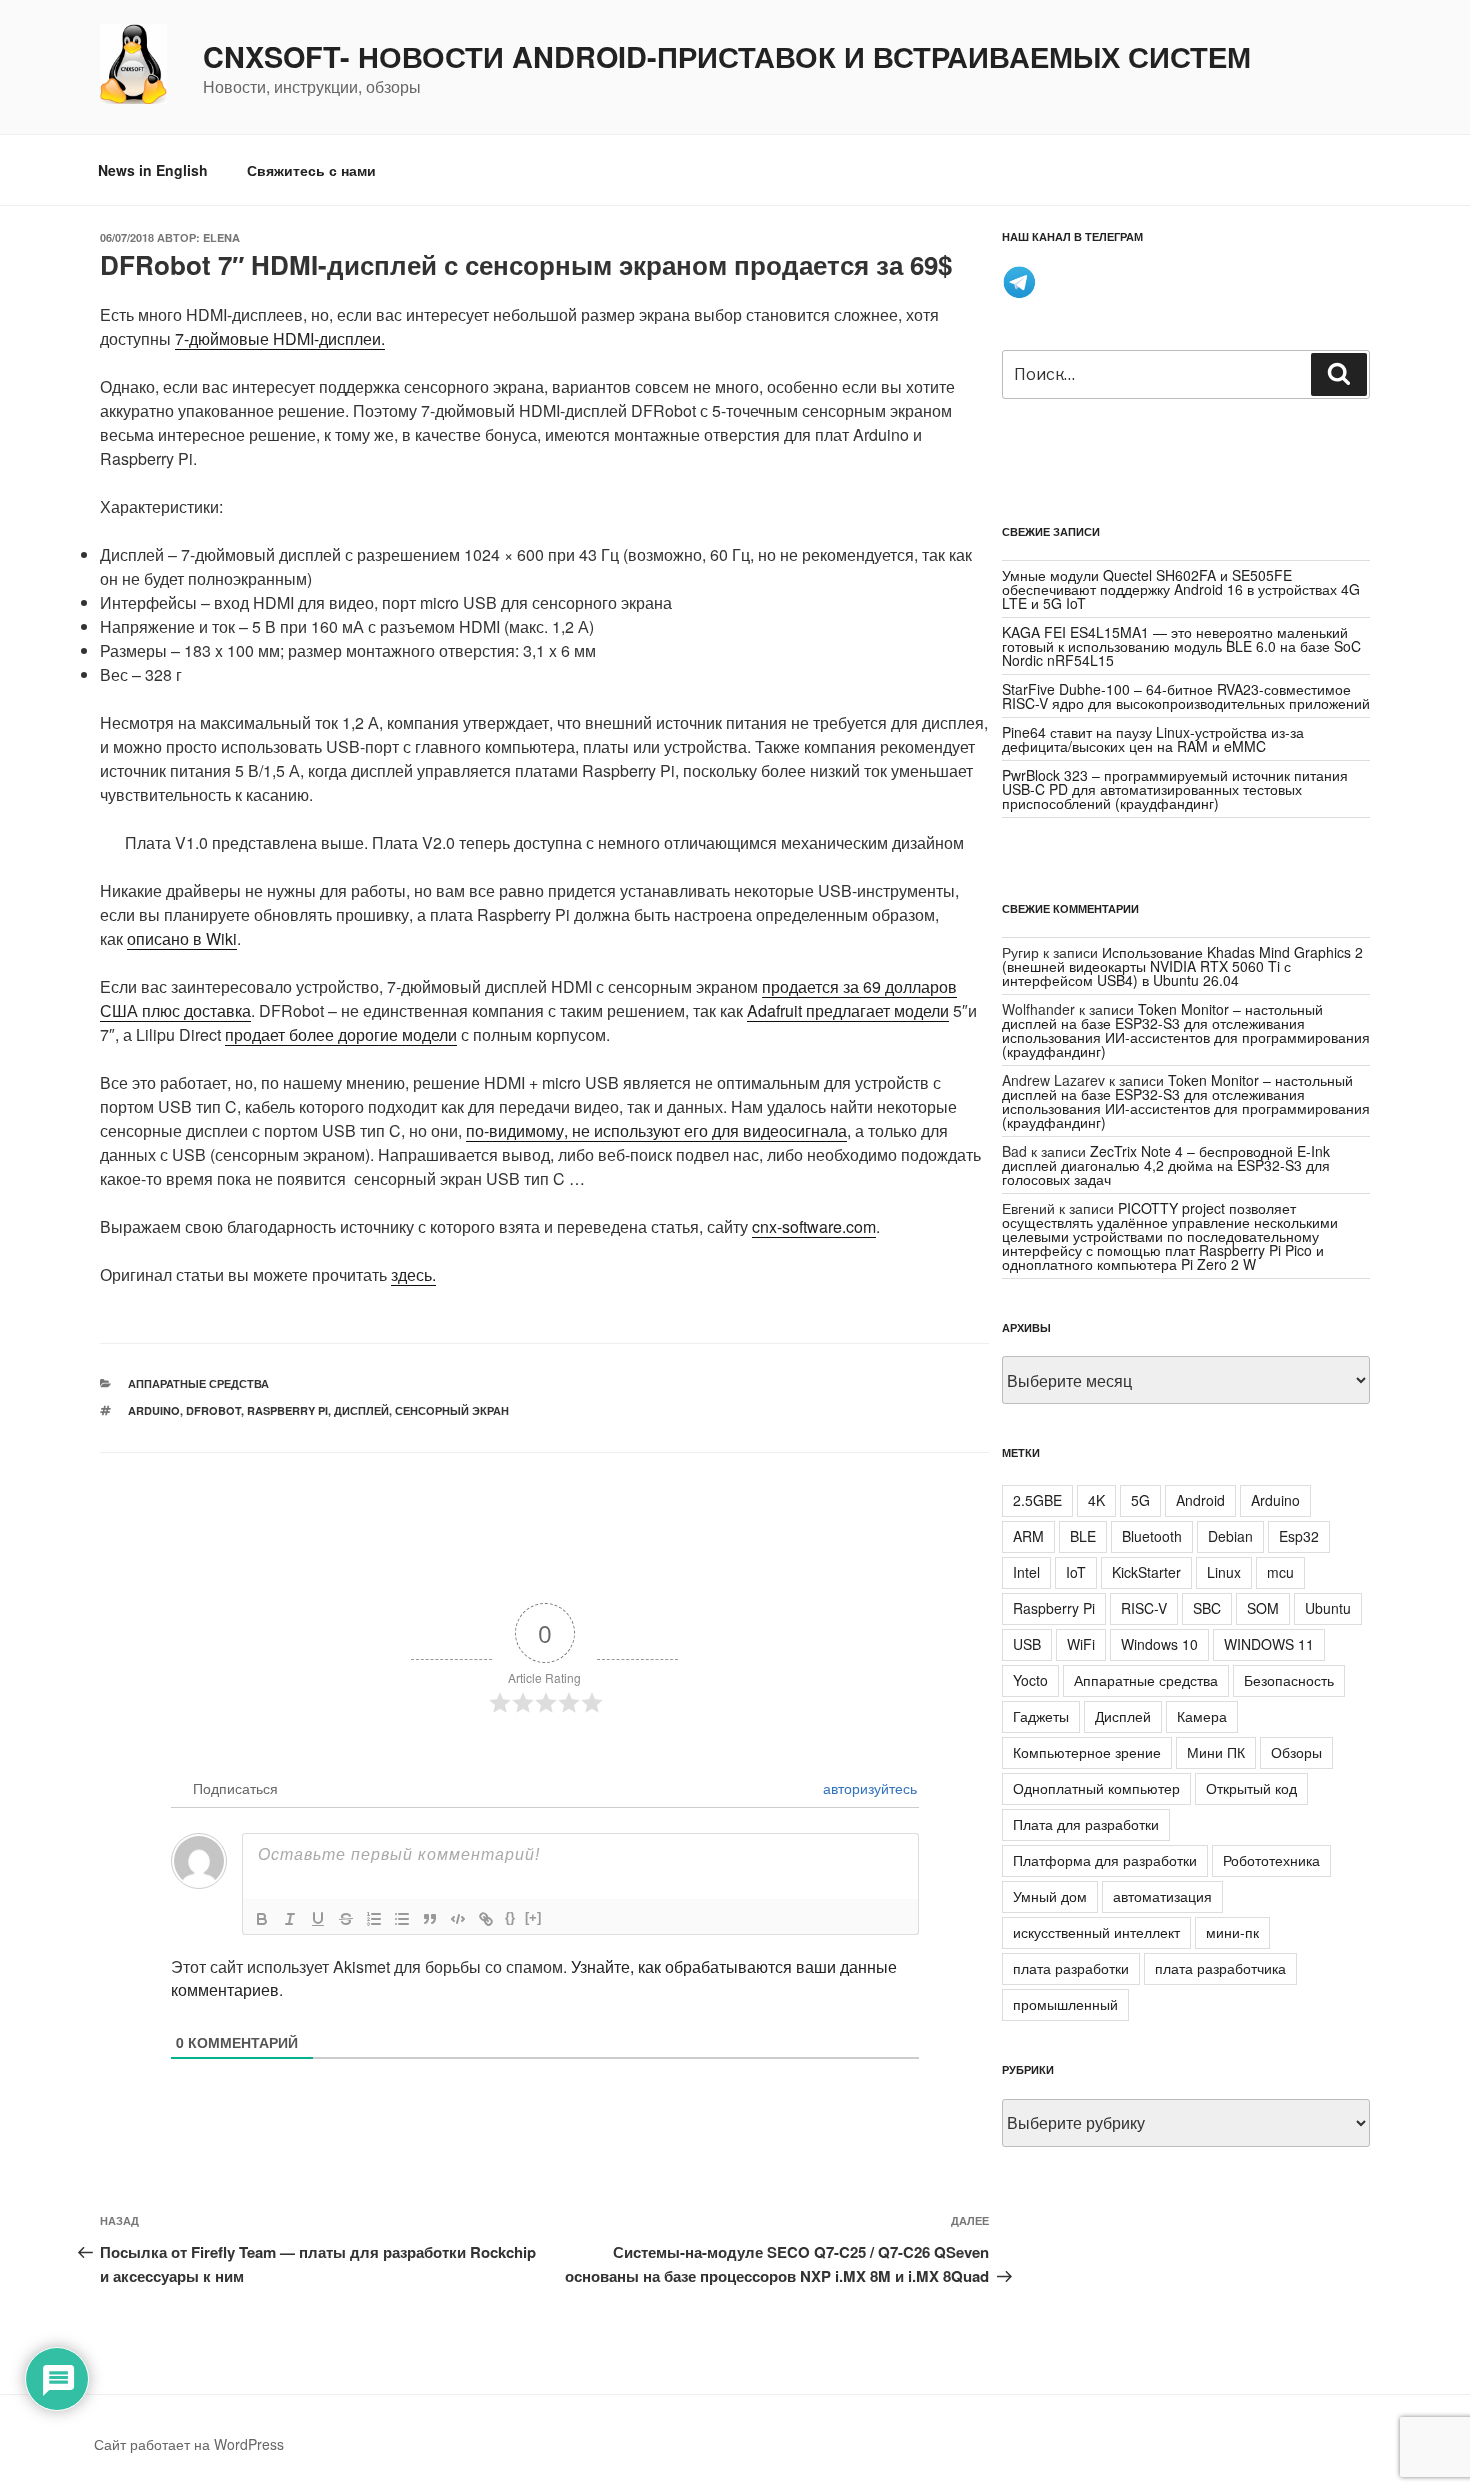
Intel (1026, 1572)
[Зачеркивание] (346, 1919)
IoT (1076, 1572)
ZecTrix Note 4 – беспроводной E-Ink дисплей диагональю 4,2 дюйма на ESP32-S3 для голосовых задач (1166, 1165)
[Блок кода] (458, 1919)
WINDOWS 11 (1269, 1644)
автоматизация (1162, 1896)
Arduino (154, 1410)
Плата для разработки (1086, 1824)
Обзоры (1296, 1752)
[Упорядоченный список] (374, 1919)
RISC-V (1144, 1608)
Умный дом (1050, 1896)
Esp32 (1299, 1536)
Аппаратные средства (198, 1383)
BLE (1083, 1536)
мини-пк (1232, 1932)
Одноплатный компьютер (1096, 1788)
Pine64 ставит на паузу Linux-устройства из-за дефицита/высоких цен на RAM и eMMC (1153, 739)
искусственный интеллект (1096, 1932)
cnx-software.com (814, 1226)
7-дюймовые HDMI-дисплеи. (280, 338)
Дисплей (361, 1410)
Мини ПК (1216, 1752)
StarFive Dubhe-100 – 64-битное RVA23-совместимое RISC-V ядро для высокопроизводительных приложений (1186, 696)
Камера (1202, 1716)
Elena (221, 237)
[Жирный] (262, 1919)
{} (510, 1917)
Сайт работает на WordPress (189, 2444)
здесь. (413, 1274)
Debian (1230, 1536)
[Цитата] (430, 1919)
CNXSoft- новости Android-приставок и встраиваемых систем (727, 57)
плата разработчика (1220, 1968)
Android (1200, 1500)
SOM (1263, 1608)
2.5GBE (1037, 1500)
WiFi (1081, 1644)
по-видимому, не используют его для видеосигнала (656, 1130)
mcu (1280, 1572)
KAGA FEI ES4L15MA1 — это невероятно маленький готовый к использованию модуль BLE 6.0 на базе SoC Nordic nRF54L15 (1181, 646)
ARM (1028, 1536)
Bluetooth (1152, 1536)
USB (1027, 1644)
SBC (1207, 1608)
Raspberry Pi (287, 1410)
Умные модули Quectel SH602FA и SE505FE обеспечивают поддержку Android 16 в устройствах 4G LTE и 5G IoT (1181, 589)
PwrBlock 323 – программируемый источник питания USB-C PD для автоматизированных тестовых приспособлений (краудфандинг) (1175, 789)
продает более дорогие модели (341, 1034)
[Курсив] (290, 1919)
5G (1140, 1500)
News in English (153, 170)
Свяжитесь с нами (311, 170)
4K (1096, 1500)
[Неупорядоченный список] (402, 1919)
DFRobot (213, 1410)
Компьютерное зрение (1087, 1752)
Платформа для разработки (1105, 1860)
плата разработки (1071, 1968)
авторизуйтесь (868, 1788)
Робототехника (1271, 1860)
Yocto (1030, 1680)
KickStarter (1146, 1572)
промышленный (1065, 2004)
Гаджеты (1041, 1716)
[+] (533, 1917)
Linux (1224, 1572)
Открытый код (1251, 1788)
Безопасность (1289, 1680)
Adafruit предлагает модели (848, 1010)
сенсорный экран (452, 1410)
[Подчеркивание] (318, 1919)
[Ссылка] (486, 1919)
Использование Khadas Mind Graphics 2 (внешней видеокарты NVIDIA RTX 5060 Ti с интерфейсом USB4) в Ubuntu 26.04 (1182, 966)
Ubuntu (1328, 1608)
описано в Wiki (182, 938)
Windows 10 (1159, 1644)
